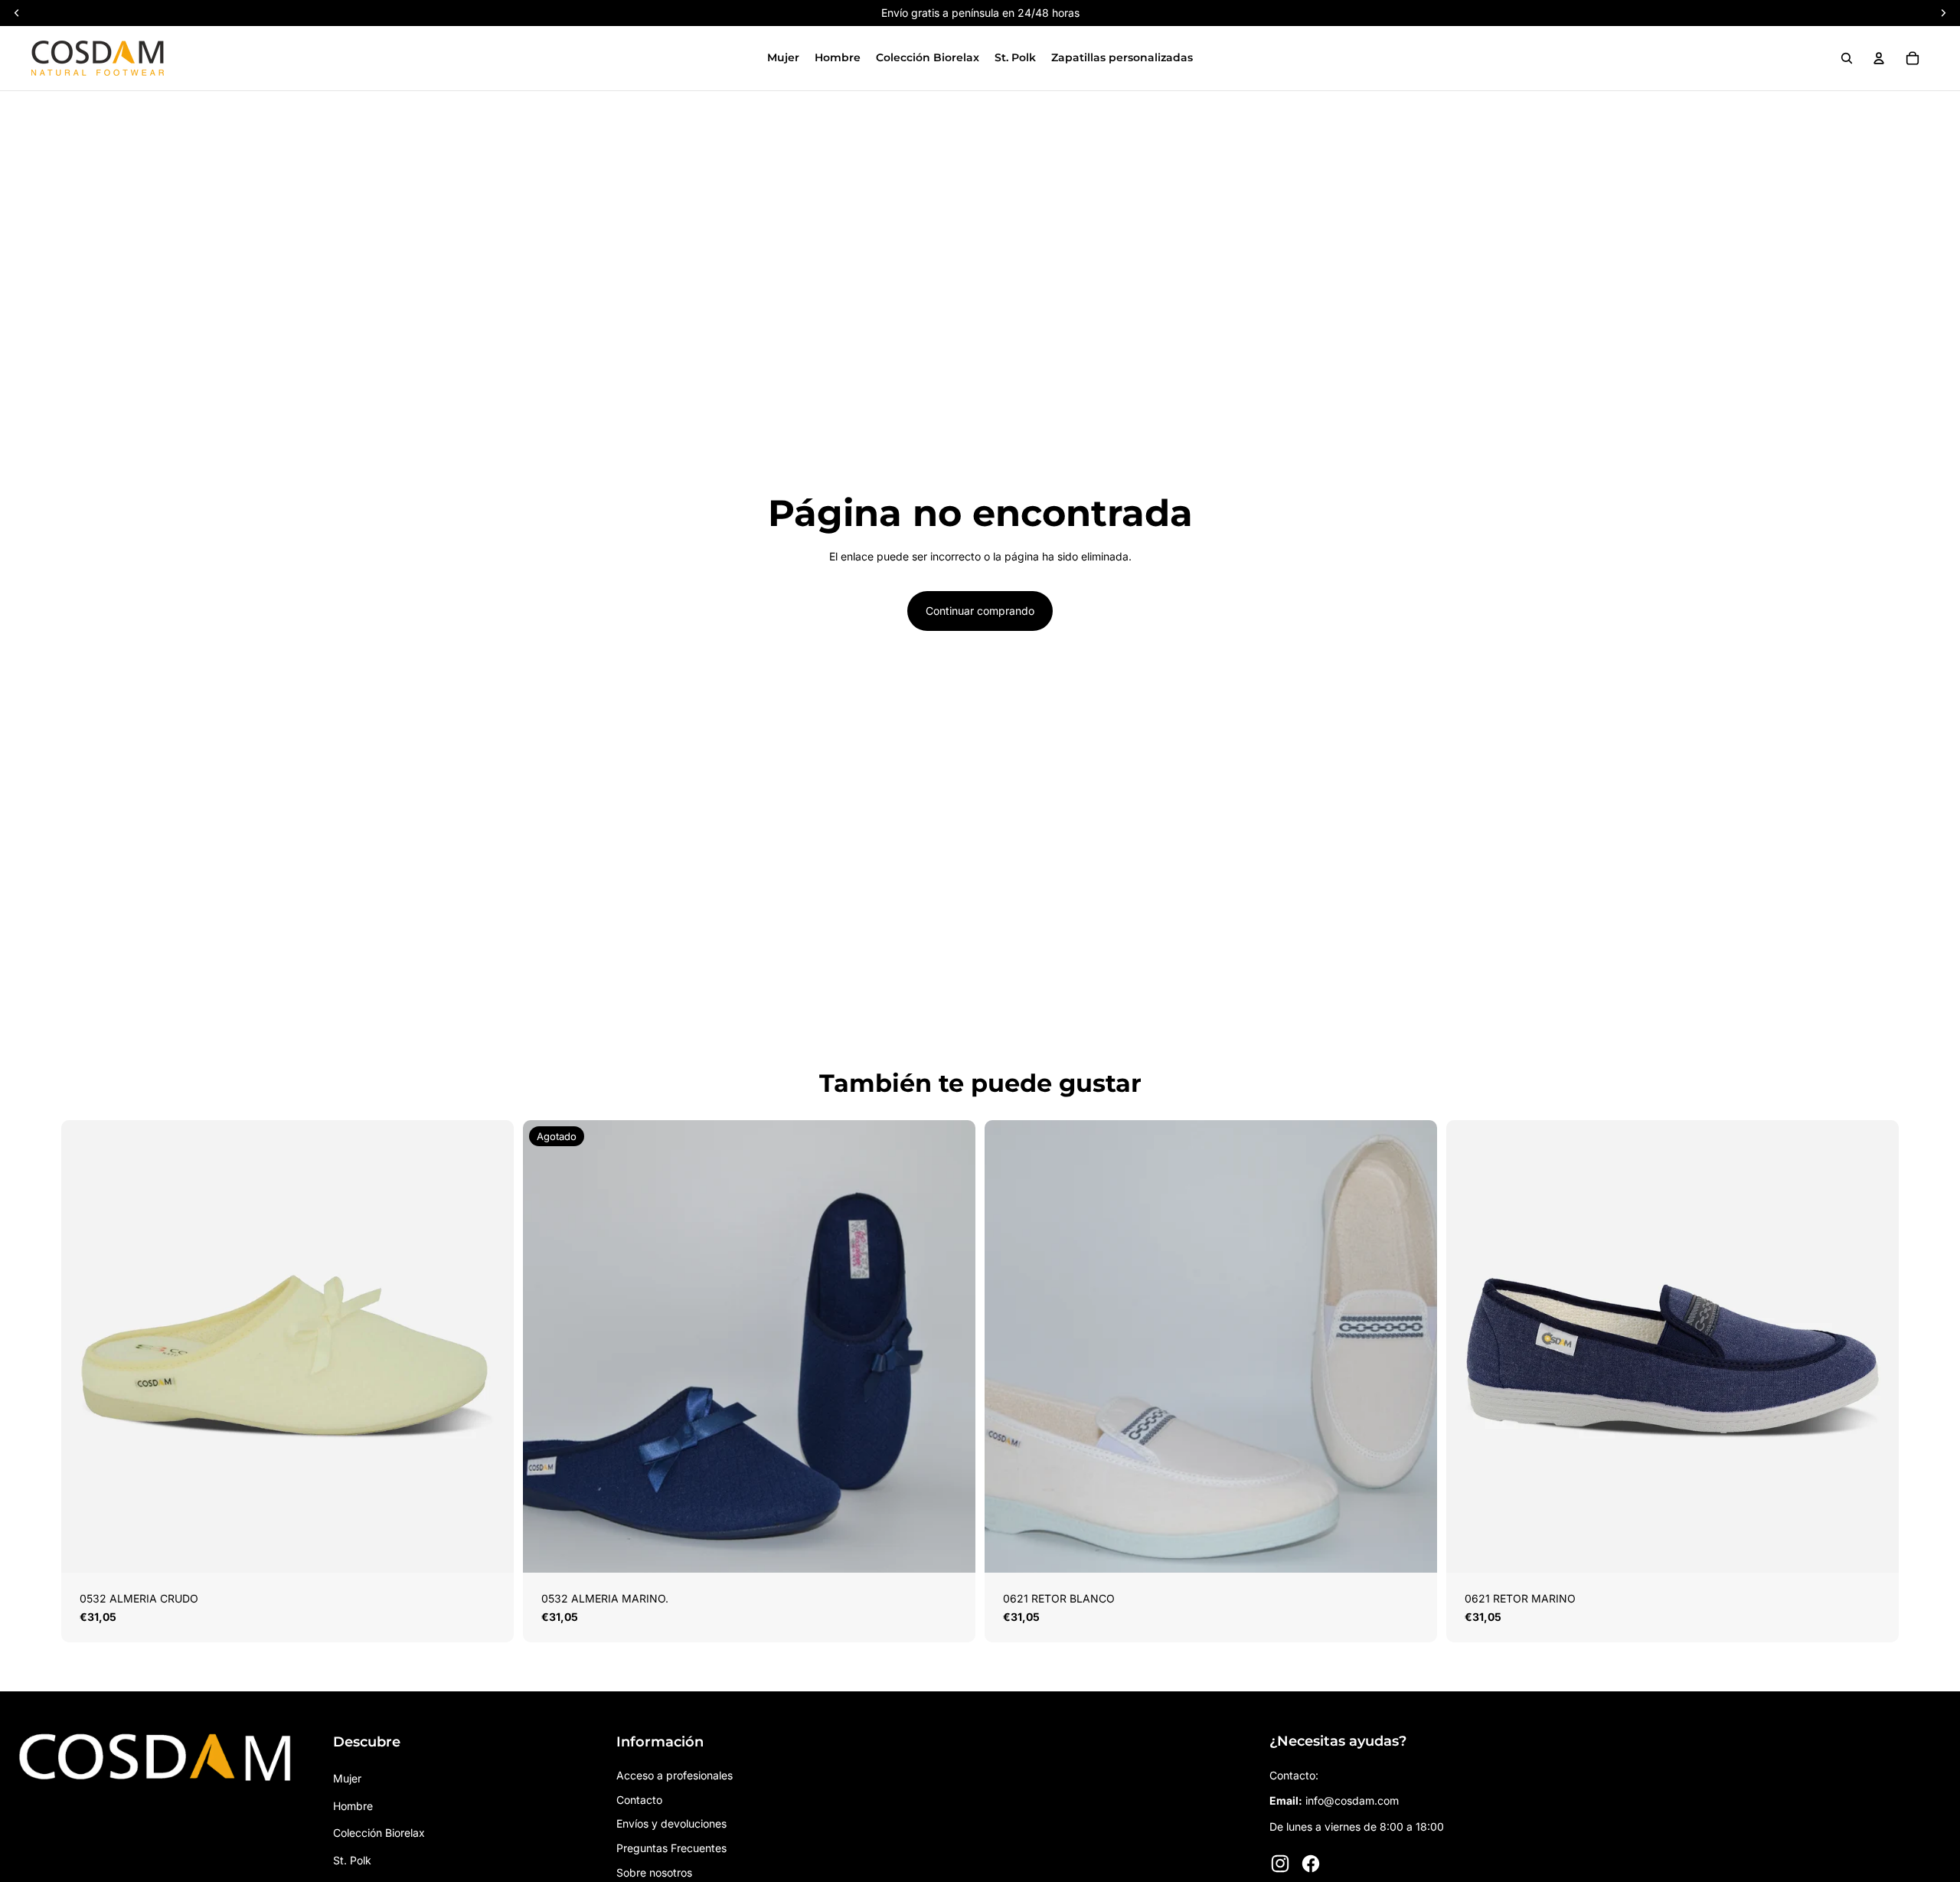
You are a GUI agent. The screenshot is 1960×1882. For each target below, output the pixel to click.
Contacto (639, 1800)
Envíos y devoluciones (671, 1823)
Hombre (353, 1806)
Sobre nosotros (654, 1872)
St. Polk (352, 1860)
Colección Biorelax (379, 1833)
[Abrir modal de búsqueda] (1847, 58)
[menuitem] (783, 58)
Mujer (347, 1778)
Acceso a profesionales (675, 1775)
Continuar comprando (980, 611)
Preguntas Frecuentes (671, 1848)
